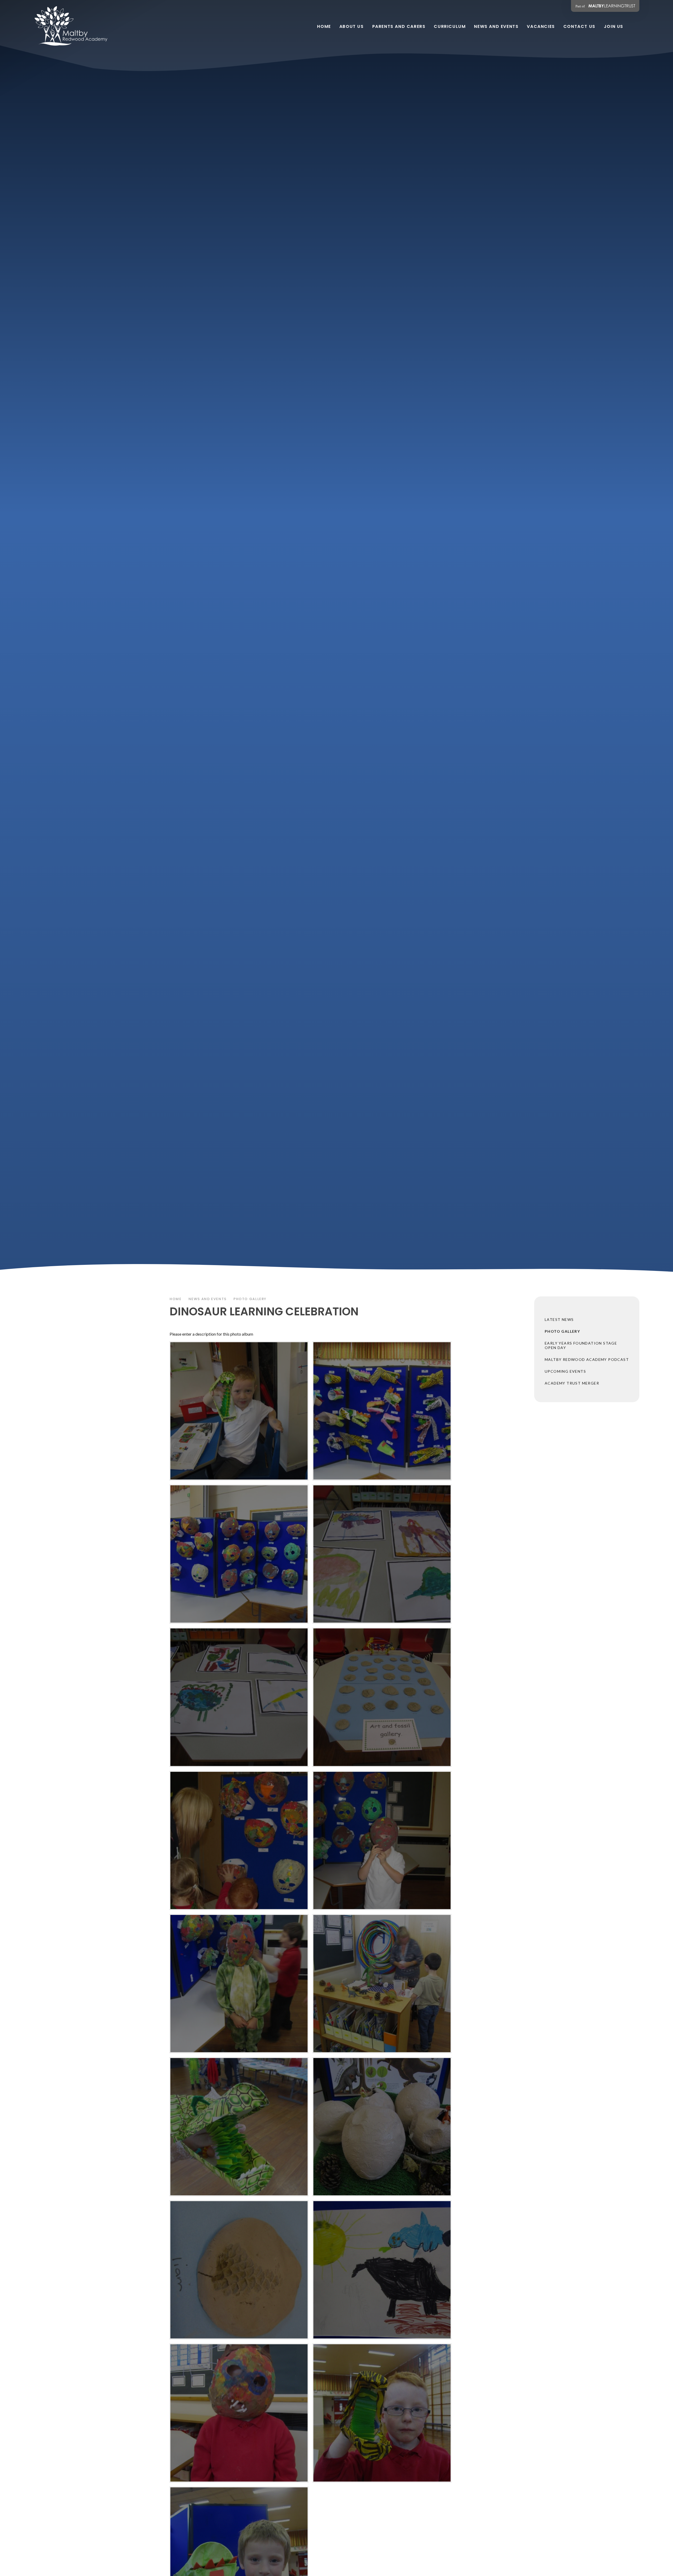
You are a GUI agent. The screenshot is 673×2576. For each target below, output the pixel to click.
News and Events (208, 1299)
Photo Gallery (250, 1299)
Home (176, 1299)
